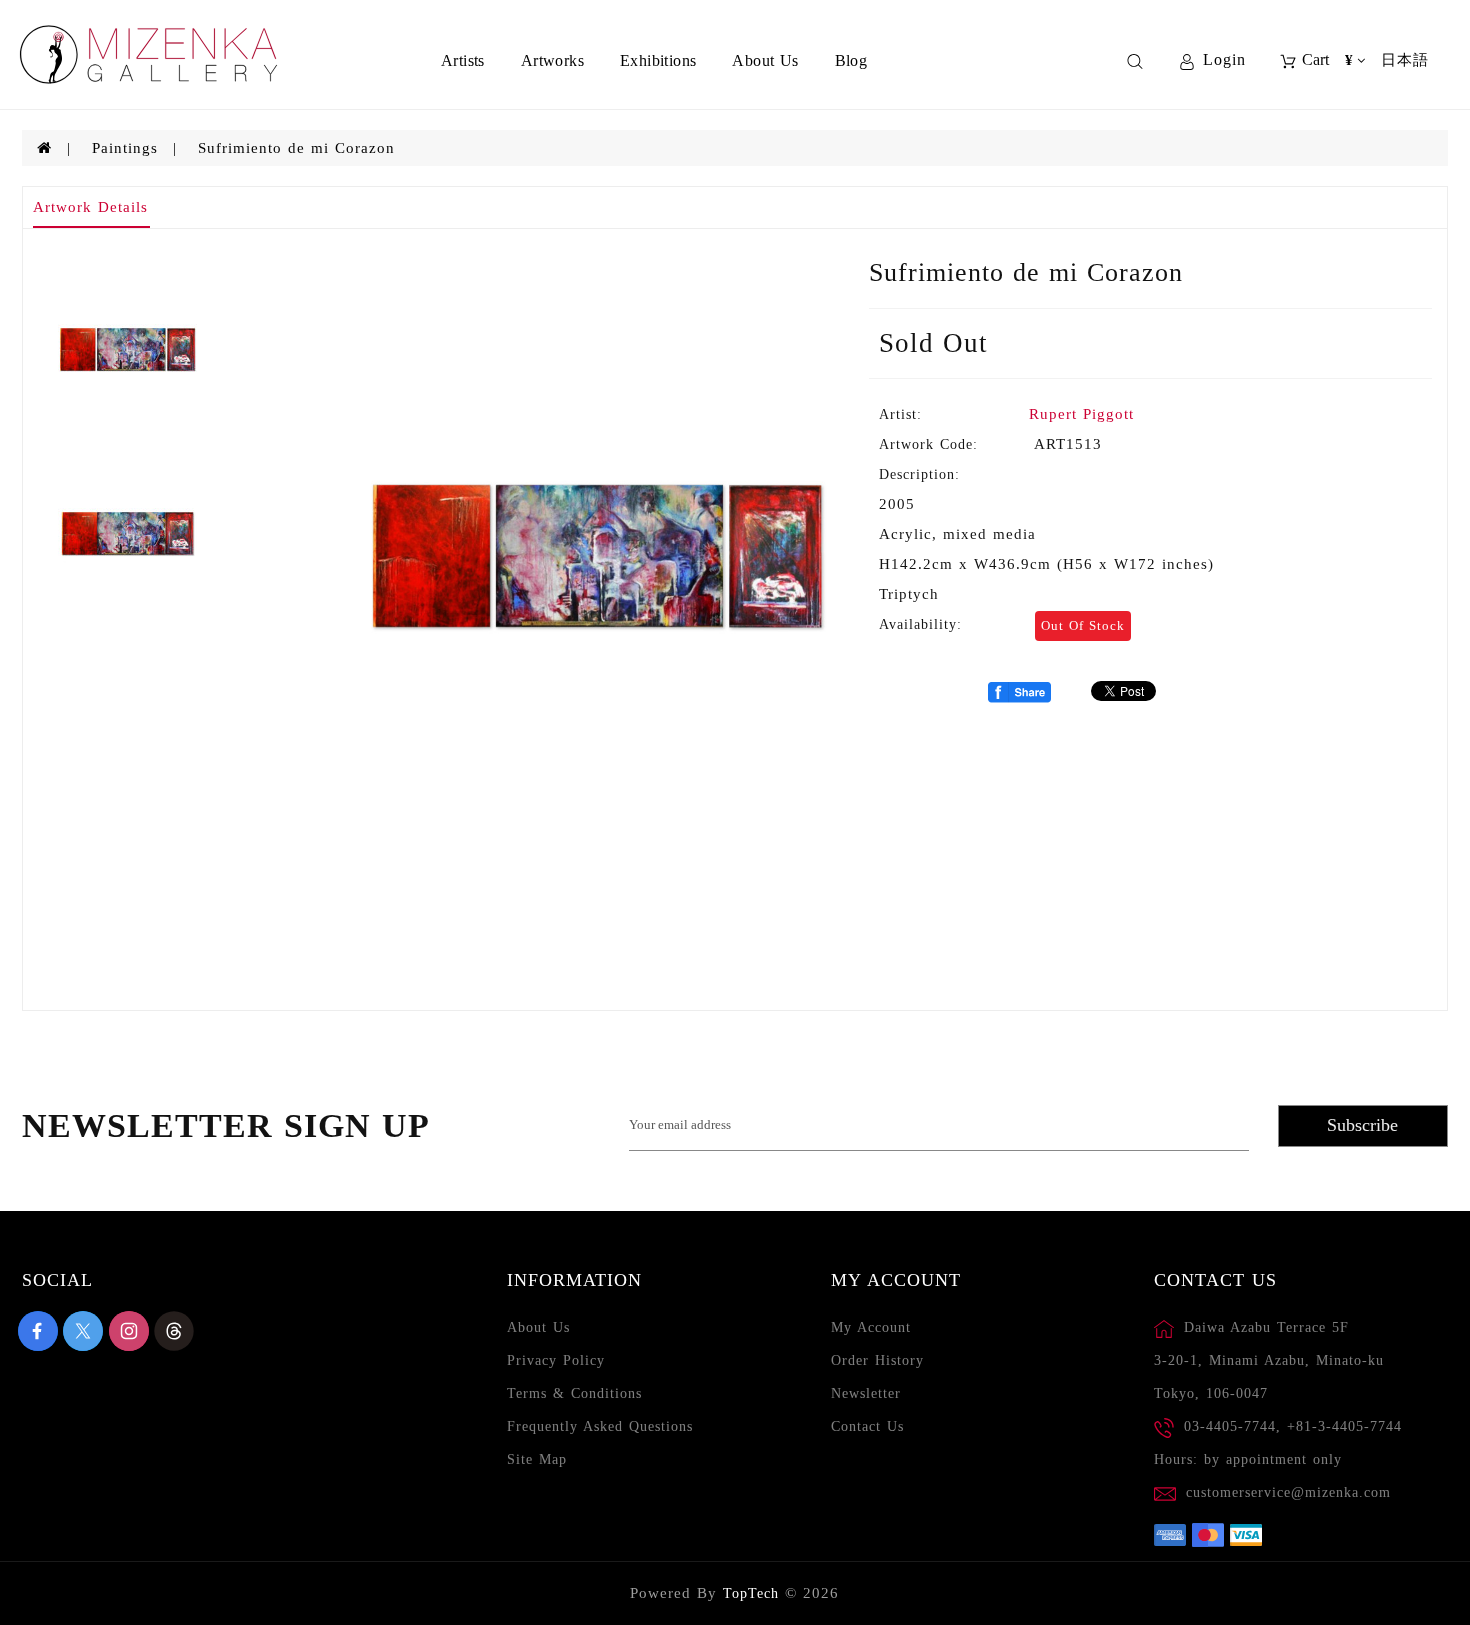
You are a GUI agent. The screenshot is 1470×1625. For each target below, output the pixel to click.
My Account (871, 1327)
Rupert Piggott (1081, 414)
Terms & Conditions (574, 1393)
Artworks (552, 60)
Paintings (125, 148)
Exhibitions (658, 60)
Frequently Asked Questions (600, 1426)
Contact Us (867, 1426)
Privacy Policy (556, 1360)
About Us (765, 60)
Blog (851, 60)
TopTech (751, 1593)
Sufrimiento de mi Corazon (296, 148)
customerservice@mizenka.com (1288, 1492)
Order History (877, 1360)
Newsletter (866, 1393)
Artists (463, 60)
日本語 (1405, 60)
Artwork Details (90, 207)
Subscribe (1362, 1125)
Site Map (537, 1459)
